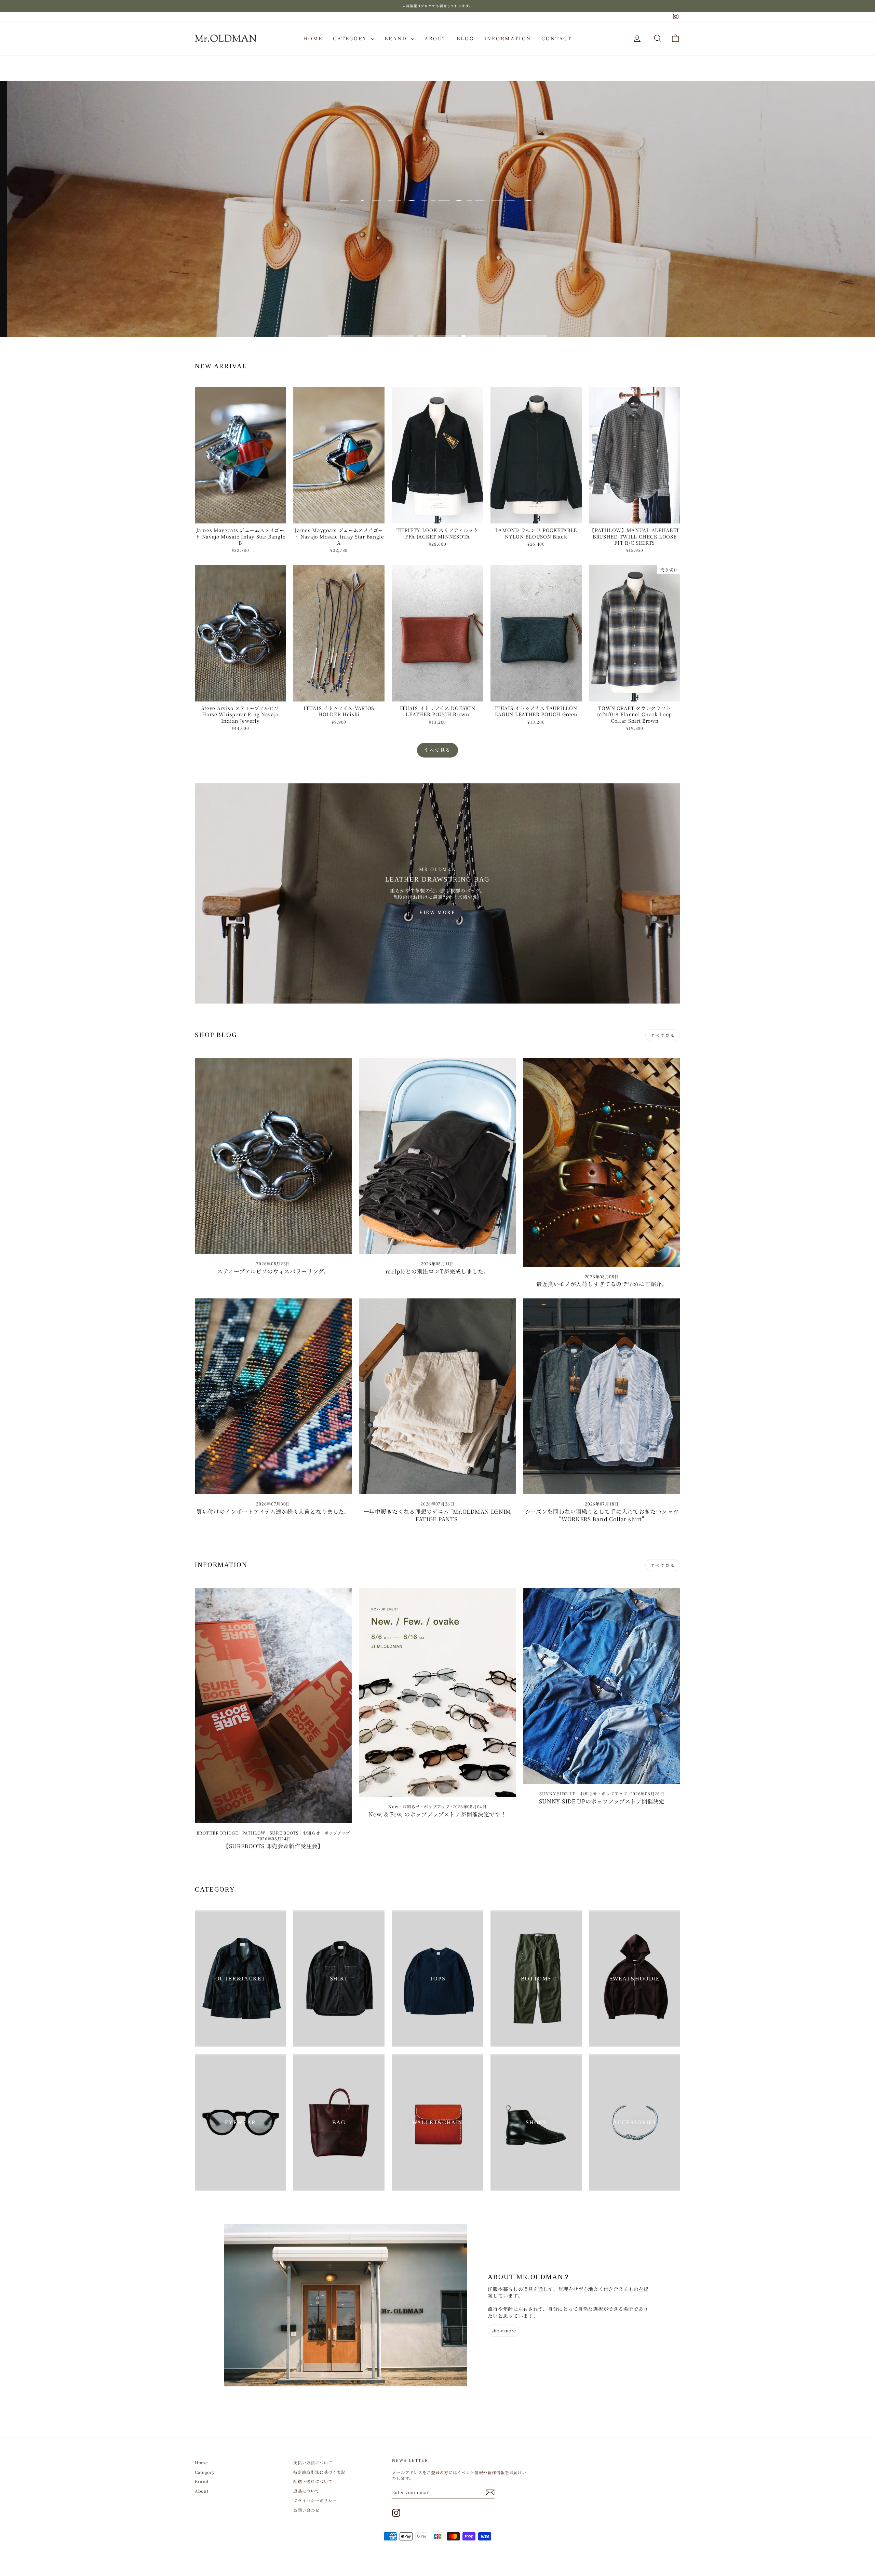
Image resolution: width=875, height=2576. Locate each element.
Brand (397, 38)
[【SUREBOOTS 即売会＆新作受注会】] (273, 1706)
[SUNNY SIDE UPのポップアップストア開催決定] (602, 1686)
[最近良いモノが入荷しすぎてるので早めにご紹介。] (602, 1163)
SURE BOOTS (284, 1833)
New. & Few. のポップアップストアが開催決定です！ (437, 1814)
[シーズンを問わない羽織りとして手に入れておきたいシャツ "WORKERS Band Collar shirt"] (602, 1396)
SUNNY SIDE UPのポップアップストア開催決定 (602, 1801)
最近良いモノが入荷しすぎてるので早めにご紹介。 (602, 1284)
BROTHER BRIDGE (217, 1833)
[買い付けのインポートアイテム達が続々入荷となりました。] (273, 1396)
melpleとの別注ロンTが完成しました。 (437, 1271)
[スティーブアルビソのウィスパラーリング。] (273, 1156)
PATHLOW (254, 1833)
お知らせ (312, 1833)
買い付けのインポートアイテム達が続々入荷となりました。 (273, 1511)
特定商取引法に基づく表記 (319, 2472)
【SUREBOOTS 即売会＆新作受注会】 (273, 1846)
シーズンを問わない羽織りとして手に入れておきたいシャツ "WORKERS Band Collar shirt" (602, 1515)
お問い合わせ (306, 2510)
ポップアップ (337, 1833)
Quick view (240, 517)
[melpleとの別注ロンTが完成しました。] (438, 1156)
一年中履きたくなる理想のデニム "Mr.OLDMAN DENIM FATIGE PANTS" (437, 1515)
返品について (306, 2491)
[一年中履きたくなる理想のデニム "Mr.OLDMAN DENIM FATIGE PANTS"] (438, 1396)
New (393, 1806)
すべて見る (437, 750)
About (435, 38)
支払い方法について (313, 2462)
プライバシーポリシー (315, 2500)
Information (508, 38)
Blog (465, 38)
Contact (557, 38)
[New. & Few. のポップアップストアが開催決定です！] (438, 1693)
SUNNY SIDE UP (558, 1793)
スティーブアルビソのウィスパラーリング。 (273, 1271)
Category (351, 38)
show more (504, 2330)
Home (313, 38)
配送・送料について (313, 2481)
